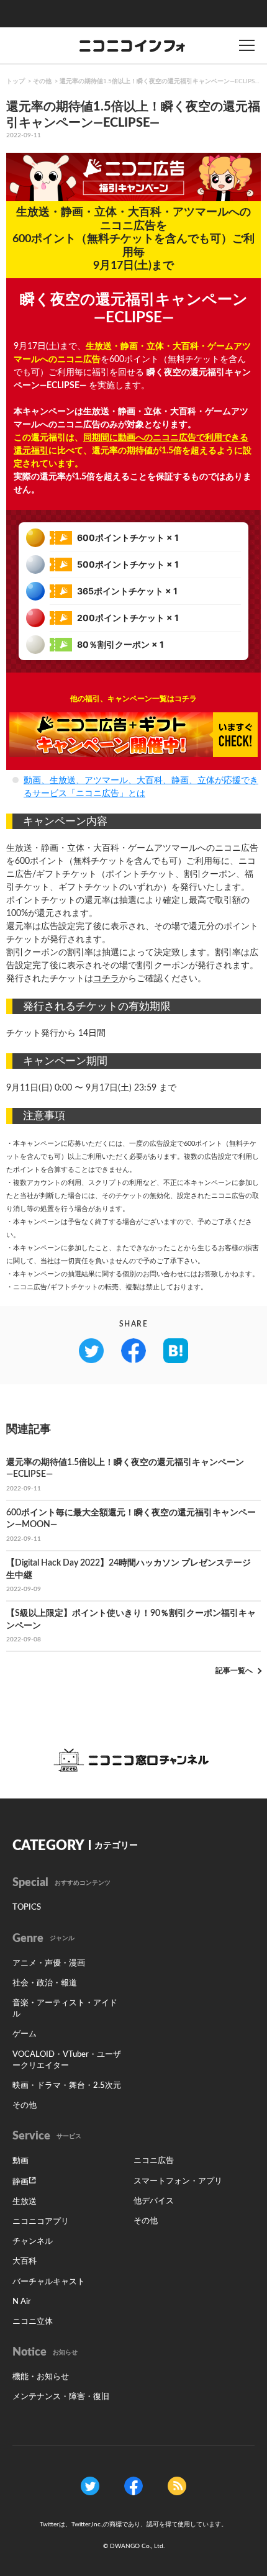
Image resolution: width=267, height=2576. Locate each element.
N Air (22, 2302)
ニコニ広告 (154, 2161)
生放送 (25, 2202)
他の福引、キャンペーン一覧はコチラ (133, 699)
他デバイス (154, 2201)
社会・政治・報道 (45, 1983)
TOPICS (27, 1907)
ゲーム (25, 2034)
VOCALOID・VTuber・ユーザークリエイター (67, 2060)
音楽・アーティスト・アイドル (65, 2009)
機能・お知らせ (41, 2377)
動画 (20, 2161)
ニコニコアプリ (41, 2222)
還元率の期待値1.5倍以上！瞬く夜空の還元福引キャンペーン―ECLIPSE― (161, 81)
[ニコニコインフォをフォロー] (90, 2485)
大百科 (25, 2261)
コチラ (106, 979)
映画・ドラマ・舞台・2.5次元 (67, 2086)
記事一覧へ (234, 1671)
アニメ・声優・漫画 (49, 1963)
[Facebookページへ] (133, 2485)
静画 (20, 2182)
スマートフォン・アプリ (178, 2181)
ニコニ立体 (33, 2322)
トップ (16, 81)
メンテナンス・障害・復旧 (61, 2397)
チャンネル (33, 2242)
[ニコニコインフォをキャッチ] (177, 2485)
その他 (42, 81)
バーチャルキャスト (49, 2282)
